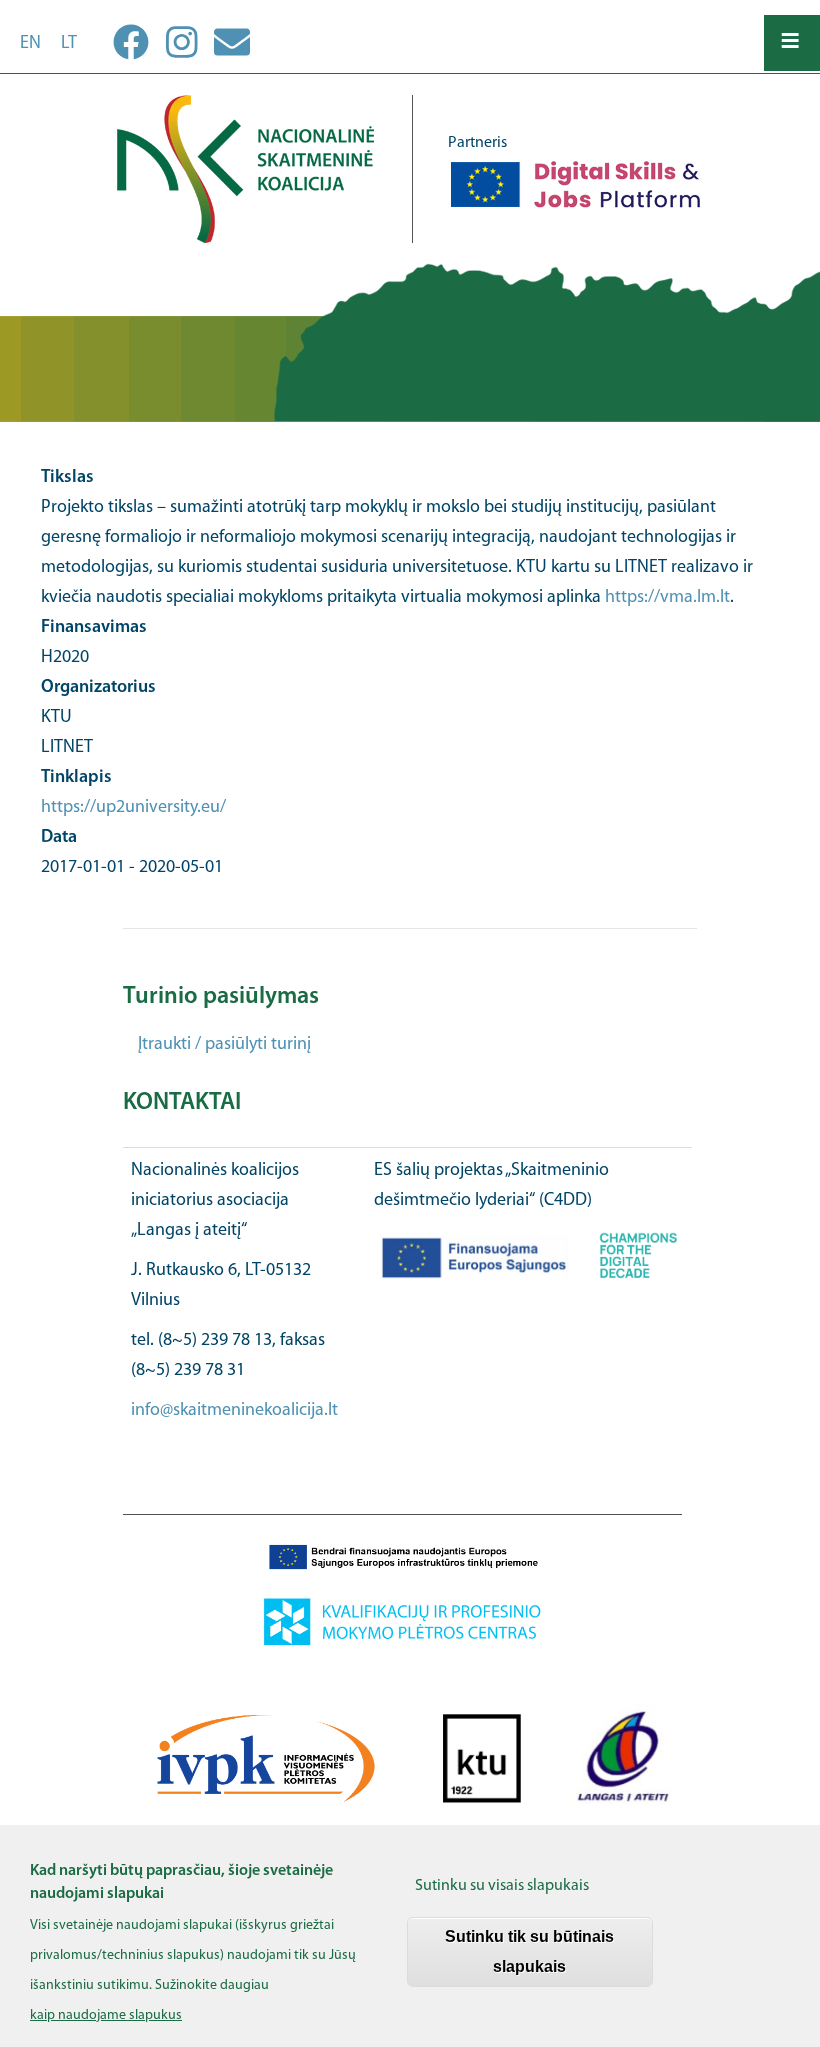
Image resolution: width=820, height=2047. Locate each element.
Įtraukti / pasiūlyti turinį (224, 1045)
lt (69, 44)
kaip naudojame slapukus (106, 2015)
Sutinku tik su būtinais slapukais (529, 1951)
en (30, 44)
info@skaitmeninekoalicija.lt (234, 1411)
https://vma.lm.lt (667, 598)
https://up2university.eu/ (133, 808)
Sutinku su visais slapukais (502, 1886)
